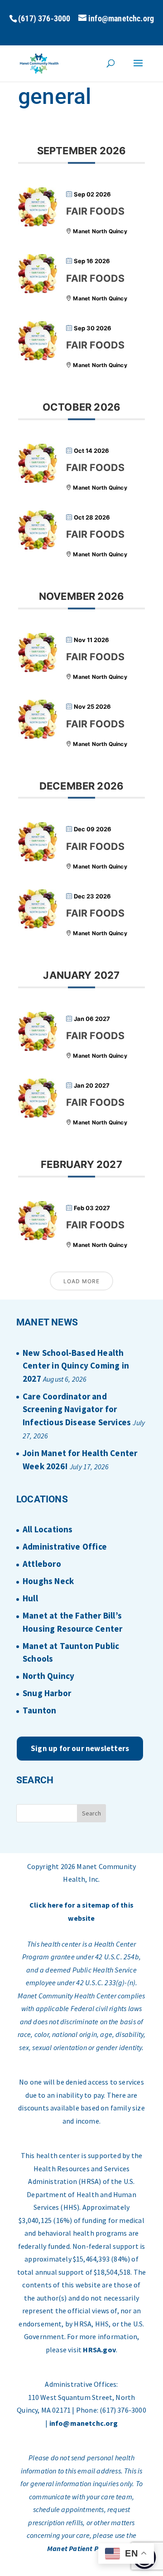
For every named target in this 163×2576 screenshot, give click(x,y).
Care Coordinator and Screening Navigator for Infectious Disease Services (77, 1409)
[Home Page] (39, 63)
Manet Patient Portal (81, 2548)
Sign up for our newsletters (80, 1748)
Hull (30, 1598)
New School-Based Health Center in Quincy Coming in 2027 (76, 1366)
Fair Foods (95, 211)
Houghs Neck (48, 1581)
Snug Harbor (47, 1693)
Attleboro (42, 1564)
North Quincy (48, 1676)
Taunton (39, 1710)
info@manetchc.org (84, 2423)
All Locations (48, 1529)
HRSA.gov (99, 2350)
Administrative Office (65, 1546)
